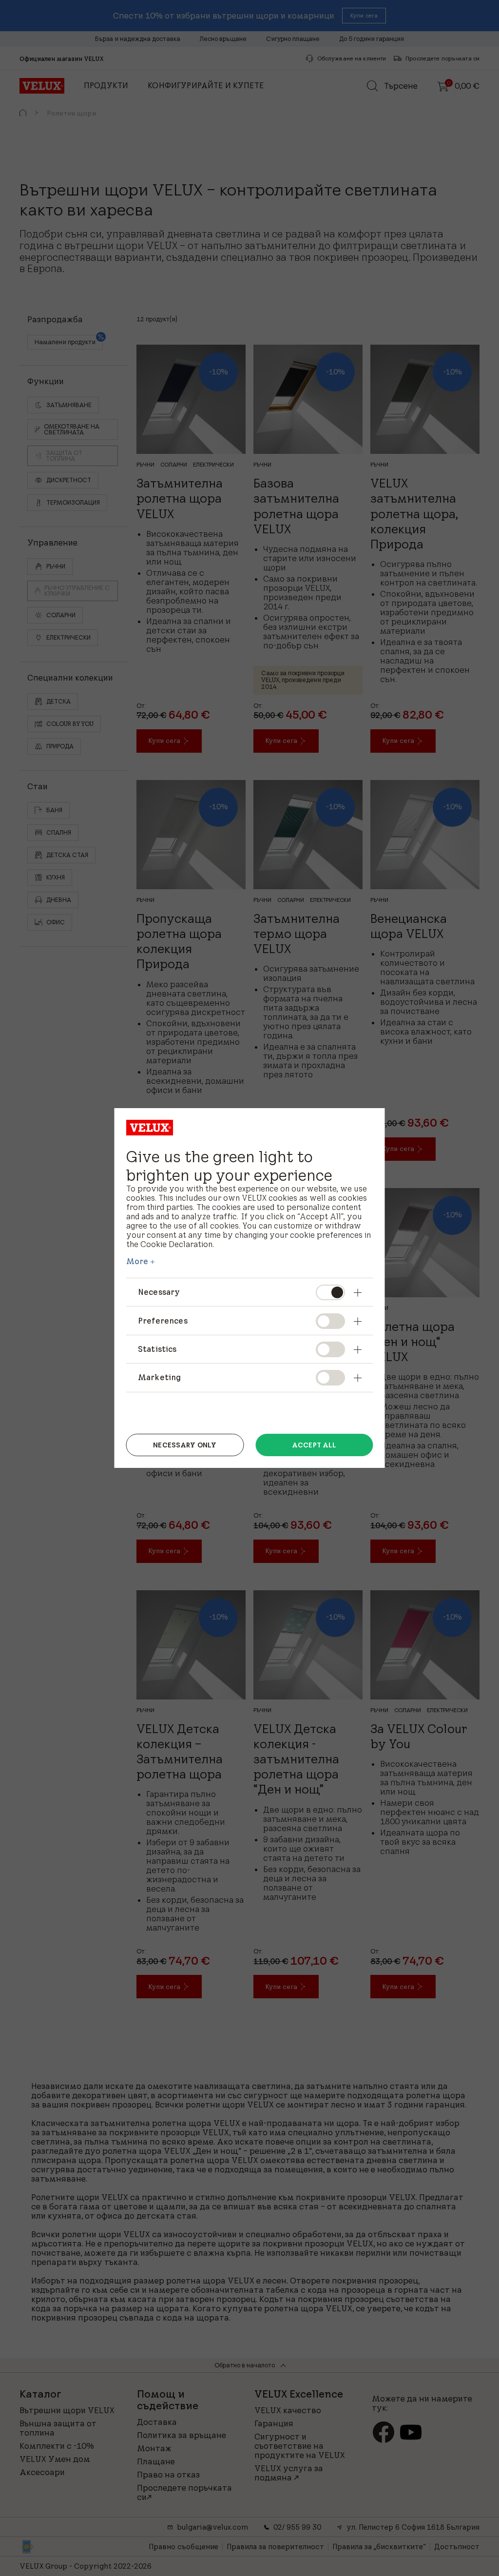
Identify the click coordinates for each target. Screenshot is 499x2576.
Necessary (159, 1292)
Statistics (157, 1349)
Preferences (163, 1321)
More (137, 1261)
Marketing (159, 1377)
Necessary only (185, 1445)
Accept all (314, 1445)
